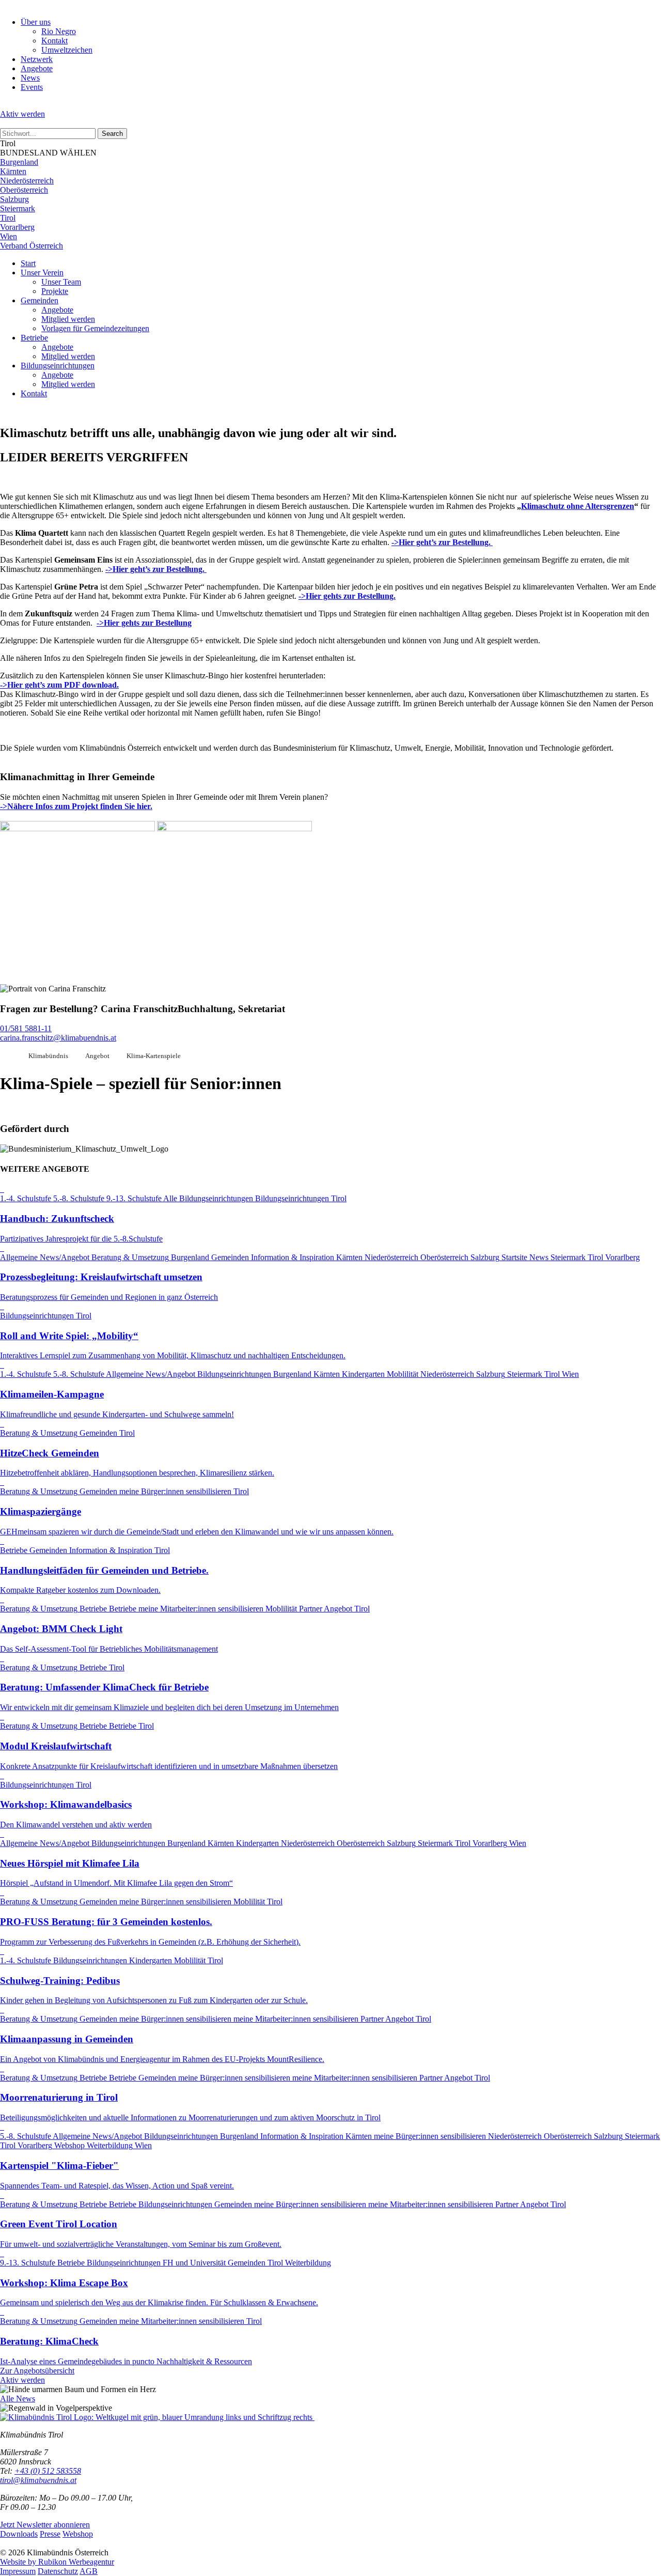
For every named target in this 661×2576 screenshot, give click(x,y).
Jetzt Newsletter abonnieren (45, 2525)
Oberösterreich (24, 190)
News (30, 78)
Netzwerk (37, 59)
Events (32, 87)
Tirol (8, 218)
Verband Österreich (32, 246)
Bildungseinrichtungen (58, 366)
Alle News (18, 2399)
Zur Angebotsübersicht (37, 2371)
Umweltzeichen (67, 50)
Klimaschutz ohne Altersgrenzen (578, 506)
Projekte (55, 291)
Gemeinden (40, 300)
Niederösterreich (27, 181)
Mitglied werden (68, 319)
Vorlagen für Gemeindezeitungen (95, 328)
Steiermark (18, 208)
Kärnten (13, 171)
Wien (9, 236)
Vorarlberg (17, 227)
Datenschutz (58, 2571)
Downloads (19, 2534)
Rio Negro (59, 31)
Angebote (37, 68)
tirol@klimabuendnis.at (38, 2480)
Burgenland (19, 162)
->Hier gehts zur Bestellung (144, 623)
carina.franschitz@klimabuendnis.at (58, 1038)
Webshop (78, 2534)
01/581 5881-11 (26, 1028)
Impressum (18, 2571)
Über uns (36, 22)
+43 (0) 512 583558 (48, 2471)
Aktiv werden (22, 114)
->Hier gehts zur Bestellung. (347, 596)
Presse (50, 2534)
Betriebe (34, 338)
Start (28, 263)
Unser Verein (42, 273)
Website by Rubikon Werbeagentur (57, 2562)
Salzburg (14, 199)
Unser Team (61, 282)
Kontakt (54, 41)
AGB (89, 2571)
